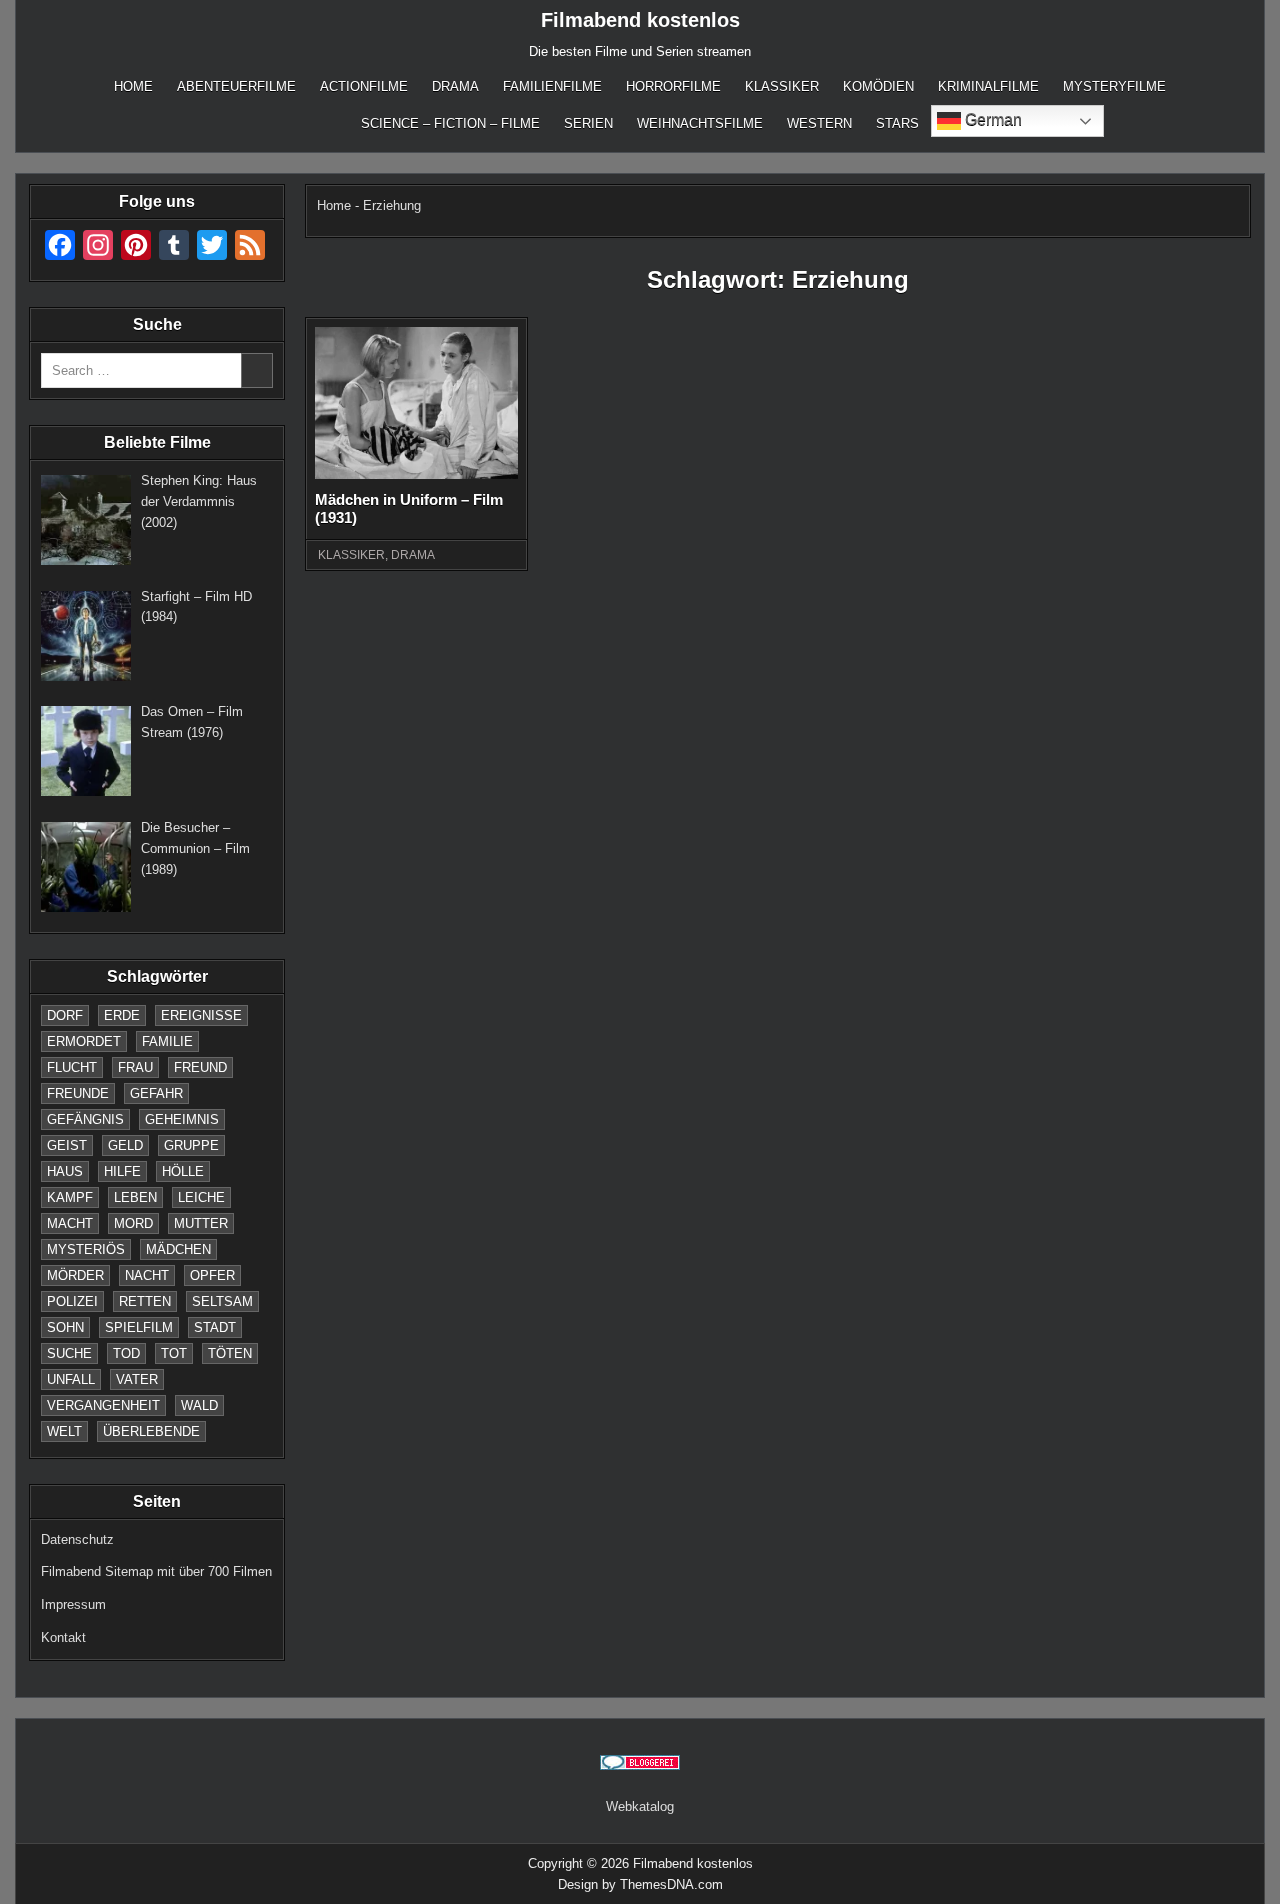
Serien (588, 123)
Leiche (201, 1197)
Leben (135, 1197)
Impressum (73, 1604)
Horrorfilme (673, 86)
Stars (897, 123)
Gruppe (191, 1145)
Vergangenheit (103, 1405)
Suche (69, 1353)
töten (230, 1353)
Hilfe (122, 1171)
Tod (126, 1353)
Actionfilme (364, 86)
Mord (133, 1223)
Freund (200, 1067)
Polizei (72, 1301)
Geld (125, 1145)
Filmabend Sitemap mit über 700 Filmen (156, 1571)
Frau (135, 1067)
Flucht (72, 1067)
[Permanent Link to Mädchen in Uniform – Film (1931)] (416, 403)
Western (819, 123)
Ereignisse (201, 1015)
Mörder (75, 1275)
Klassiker (782, 86)
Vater (137, 1379)
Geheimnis (182, 1119)
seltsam (222, 1301)
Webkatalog (640, 1806)
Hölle (183, 1171)
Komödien (878, 86)
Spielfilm (139, 1327)
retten (145, 1301)
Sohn (65, 1327)
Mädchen (178, 1249)
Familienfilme (552, 86)
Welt (64, 1431)
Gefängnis (85, 1119)
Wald (199, 1405)
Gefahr (156, 1093)
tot (174, 1353)
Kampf (70, 1197)
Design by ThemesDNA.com (640, 1884)
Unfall (71, 1379)
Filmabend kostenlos (640, 20)
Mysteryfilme (1114, 86)
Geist (67, 1145)
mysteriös (86, 1249)
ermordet (84, 1041)
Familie (167, 1041)
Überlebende (151, 1431)
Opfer (212, 1275)
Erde (122, 1015)
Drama (455, 86)
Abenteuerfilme (236, 86)
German (991, 119)
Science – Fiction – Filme (450, 123)
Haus (65, 1171)
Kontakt (63, 1637)
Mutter (201, 1223)
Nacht (147, 1275)
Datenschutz (77, 1539)
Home (133, 86)
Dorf (65, 1015)
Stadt (215, 1327)
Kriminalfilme (988, 86)
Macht (70, 1223)
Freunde (78, 1093)
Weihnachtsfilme (700, 123)
